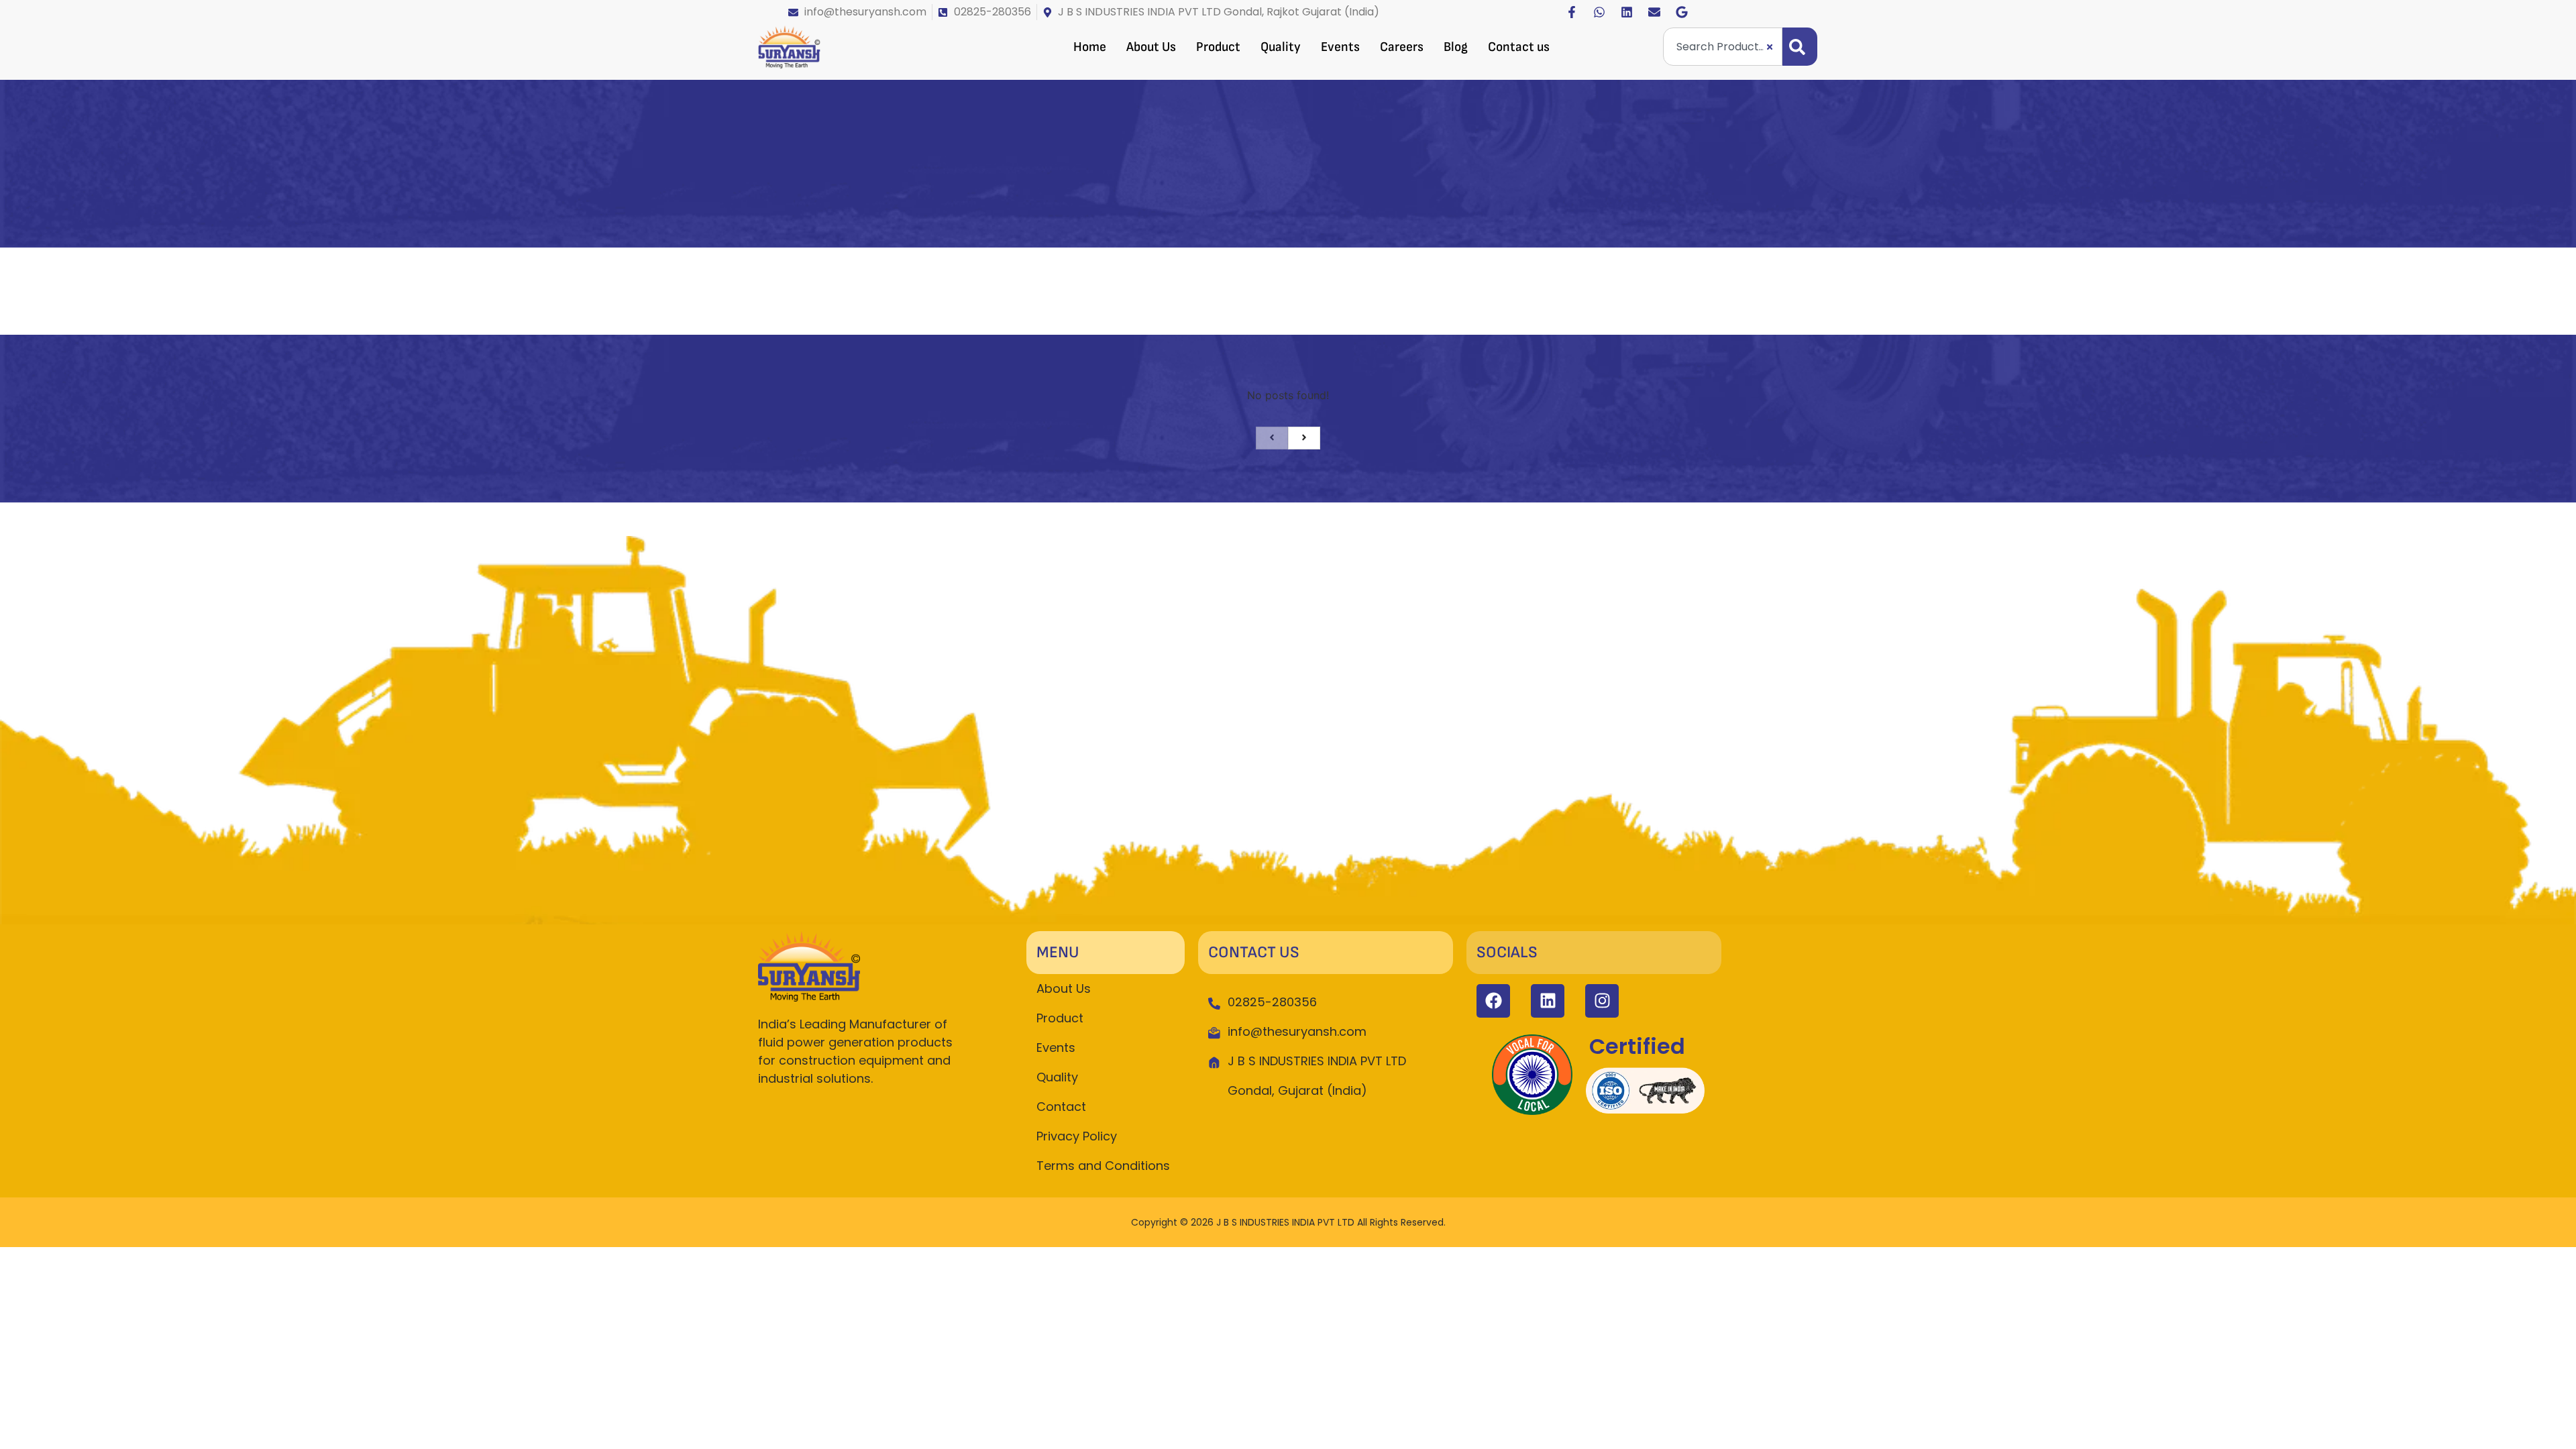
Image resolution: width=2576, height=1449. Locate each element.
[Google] (1682, 12)
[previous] (1272, 438)
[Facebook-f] (1572, 12)
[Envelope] (1654, 12)
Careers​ (1402, 47)
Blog (1456, 47)
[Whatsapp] (1599, 12)
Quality (1281, 47)
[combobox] (1723, 47)
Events (1340, 47)
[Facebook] (1493, 1001)
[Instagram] (1602, 1001)
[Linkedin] (1627, 12)
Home (1090, 47)
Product (1218, 47)
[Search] (1800, 47)
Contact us (1519, 47)
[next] (1304, 438)
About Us (1151, 47)
